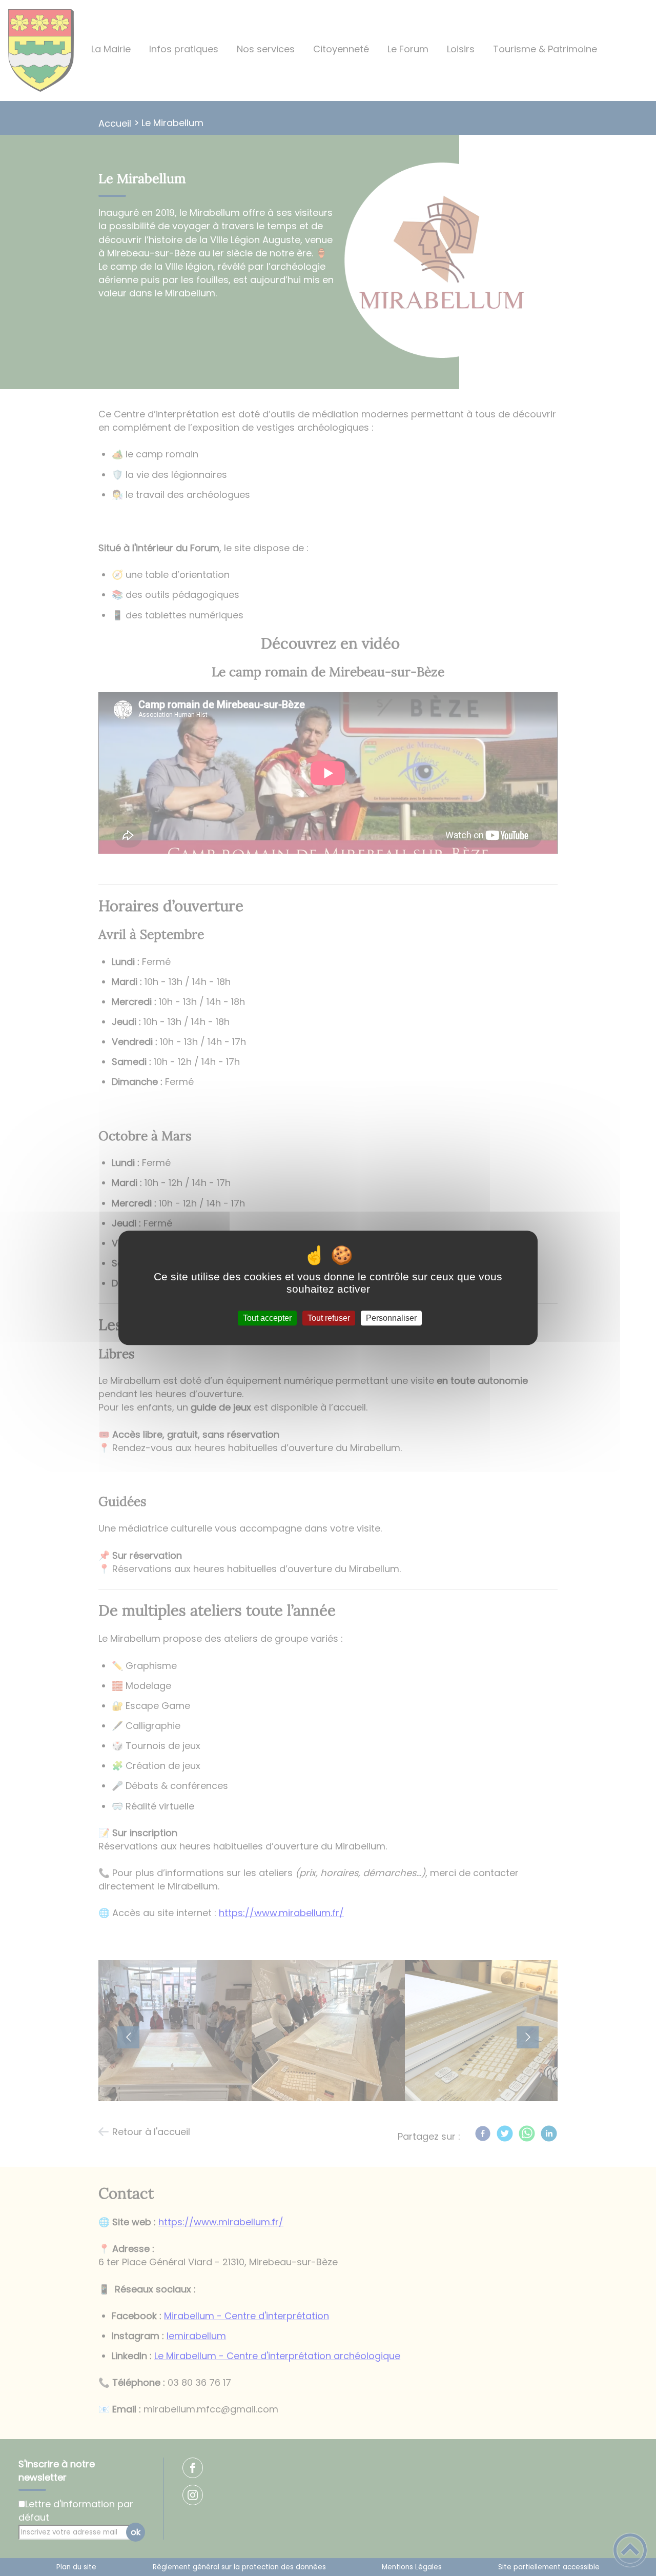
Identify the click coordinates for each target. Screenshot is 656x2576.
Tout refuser (329, 1318)
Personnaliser (391, 1318)
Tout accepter (267, 1318)
